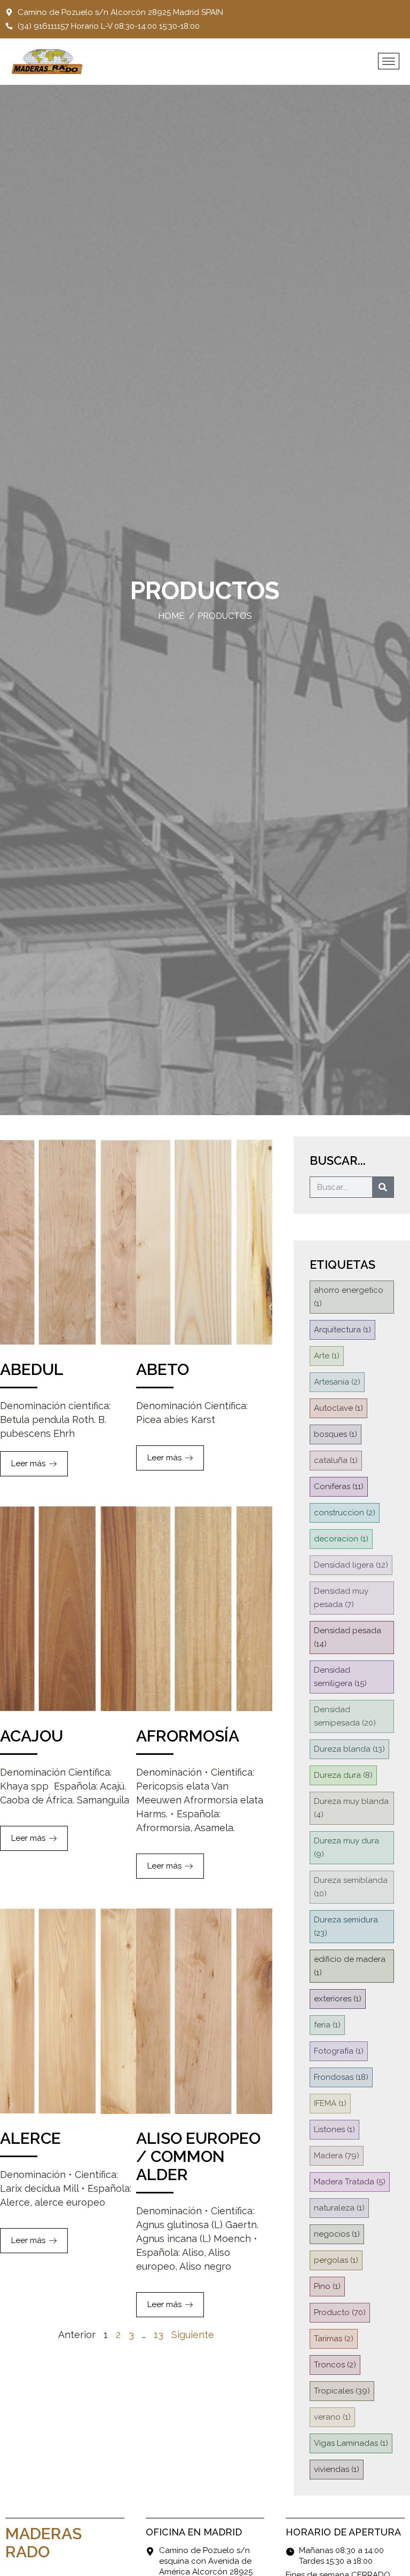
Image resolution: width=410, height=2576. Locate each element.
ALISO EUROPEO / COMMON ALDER (198, 2156)
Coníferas (339, 1486)
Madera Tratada (350, 2182)
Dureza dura (343, 1775)
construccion (345, 1513)
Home (171, 616)
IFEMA (330, 2103)
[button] (389, 61)
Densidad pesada (348, 1637)
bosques (336, 1434)
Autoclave (338, 1408)
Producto (340, 2312)
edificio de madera (350, 1966)
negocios (337, 2234)
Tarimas (334, 2339)
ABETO (163, 1369)
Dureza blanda (349, 1749)
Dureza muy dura (346, 1847)
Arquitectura (342, 1330)
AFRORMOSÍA (188, 1736)
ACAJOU (31, 1736)
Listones (334, 2129)
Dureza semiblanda (351, 1887)
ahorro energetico (349, 1297)
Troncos (335, 2365)
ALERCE (30, 2138)
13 (159, 2335)
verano (332, 2417)
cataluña (336, 1460)
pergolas (336, 2260)
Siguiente (193, 2335)
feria (327, 2025)
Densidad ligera (351, 1565)
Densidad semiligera (340, 1677)
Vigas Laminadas (351, 2443)
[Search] (383, 1187)
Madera (337, 2156)
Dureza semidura (346, 1926)
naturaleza (339, 2208)
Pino (327, 2286)
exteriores (338, 1999)
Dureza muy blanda (351, 1808)
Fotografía (339, 2051)
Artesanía (337, 1382)
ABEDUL (32, 1369)
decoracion (341, 1539)
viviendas (337, 2469)
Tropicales (342, 2391)
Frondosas (341, 2077)
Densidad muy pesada (341, 1598)
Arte (327, 1356)
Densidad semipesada (345, 1716)
